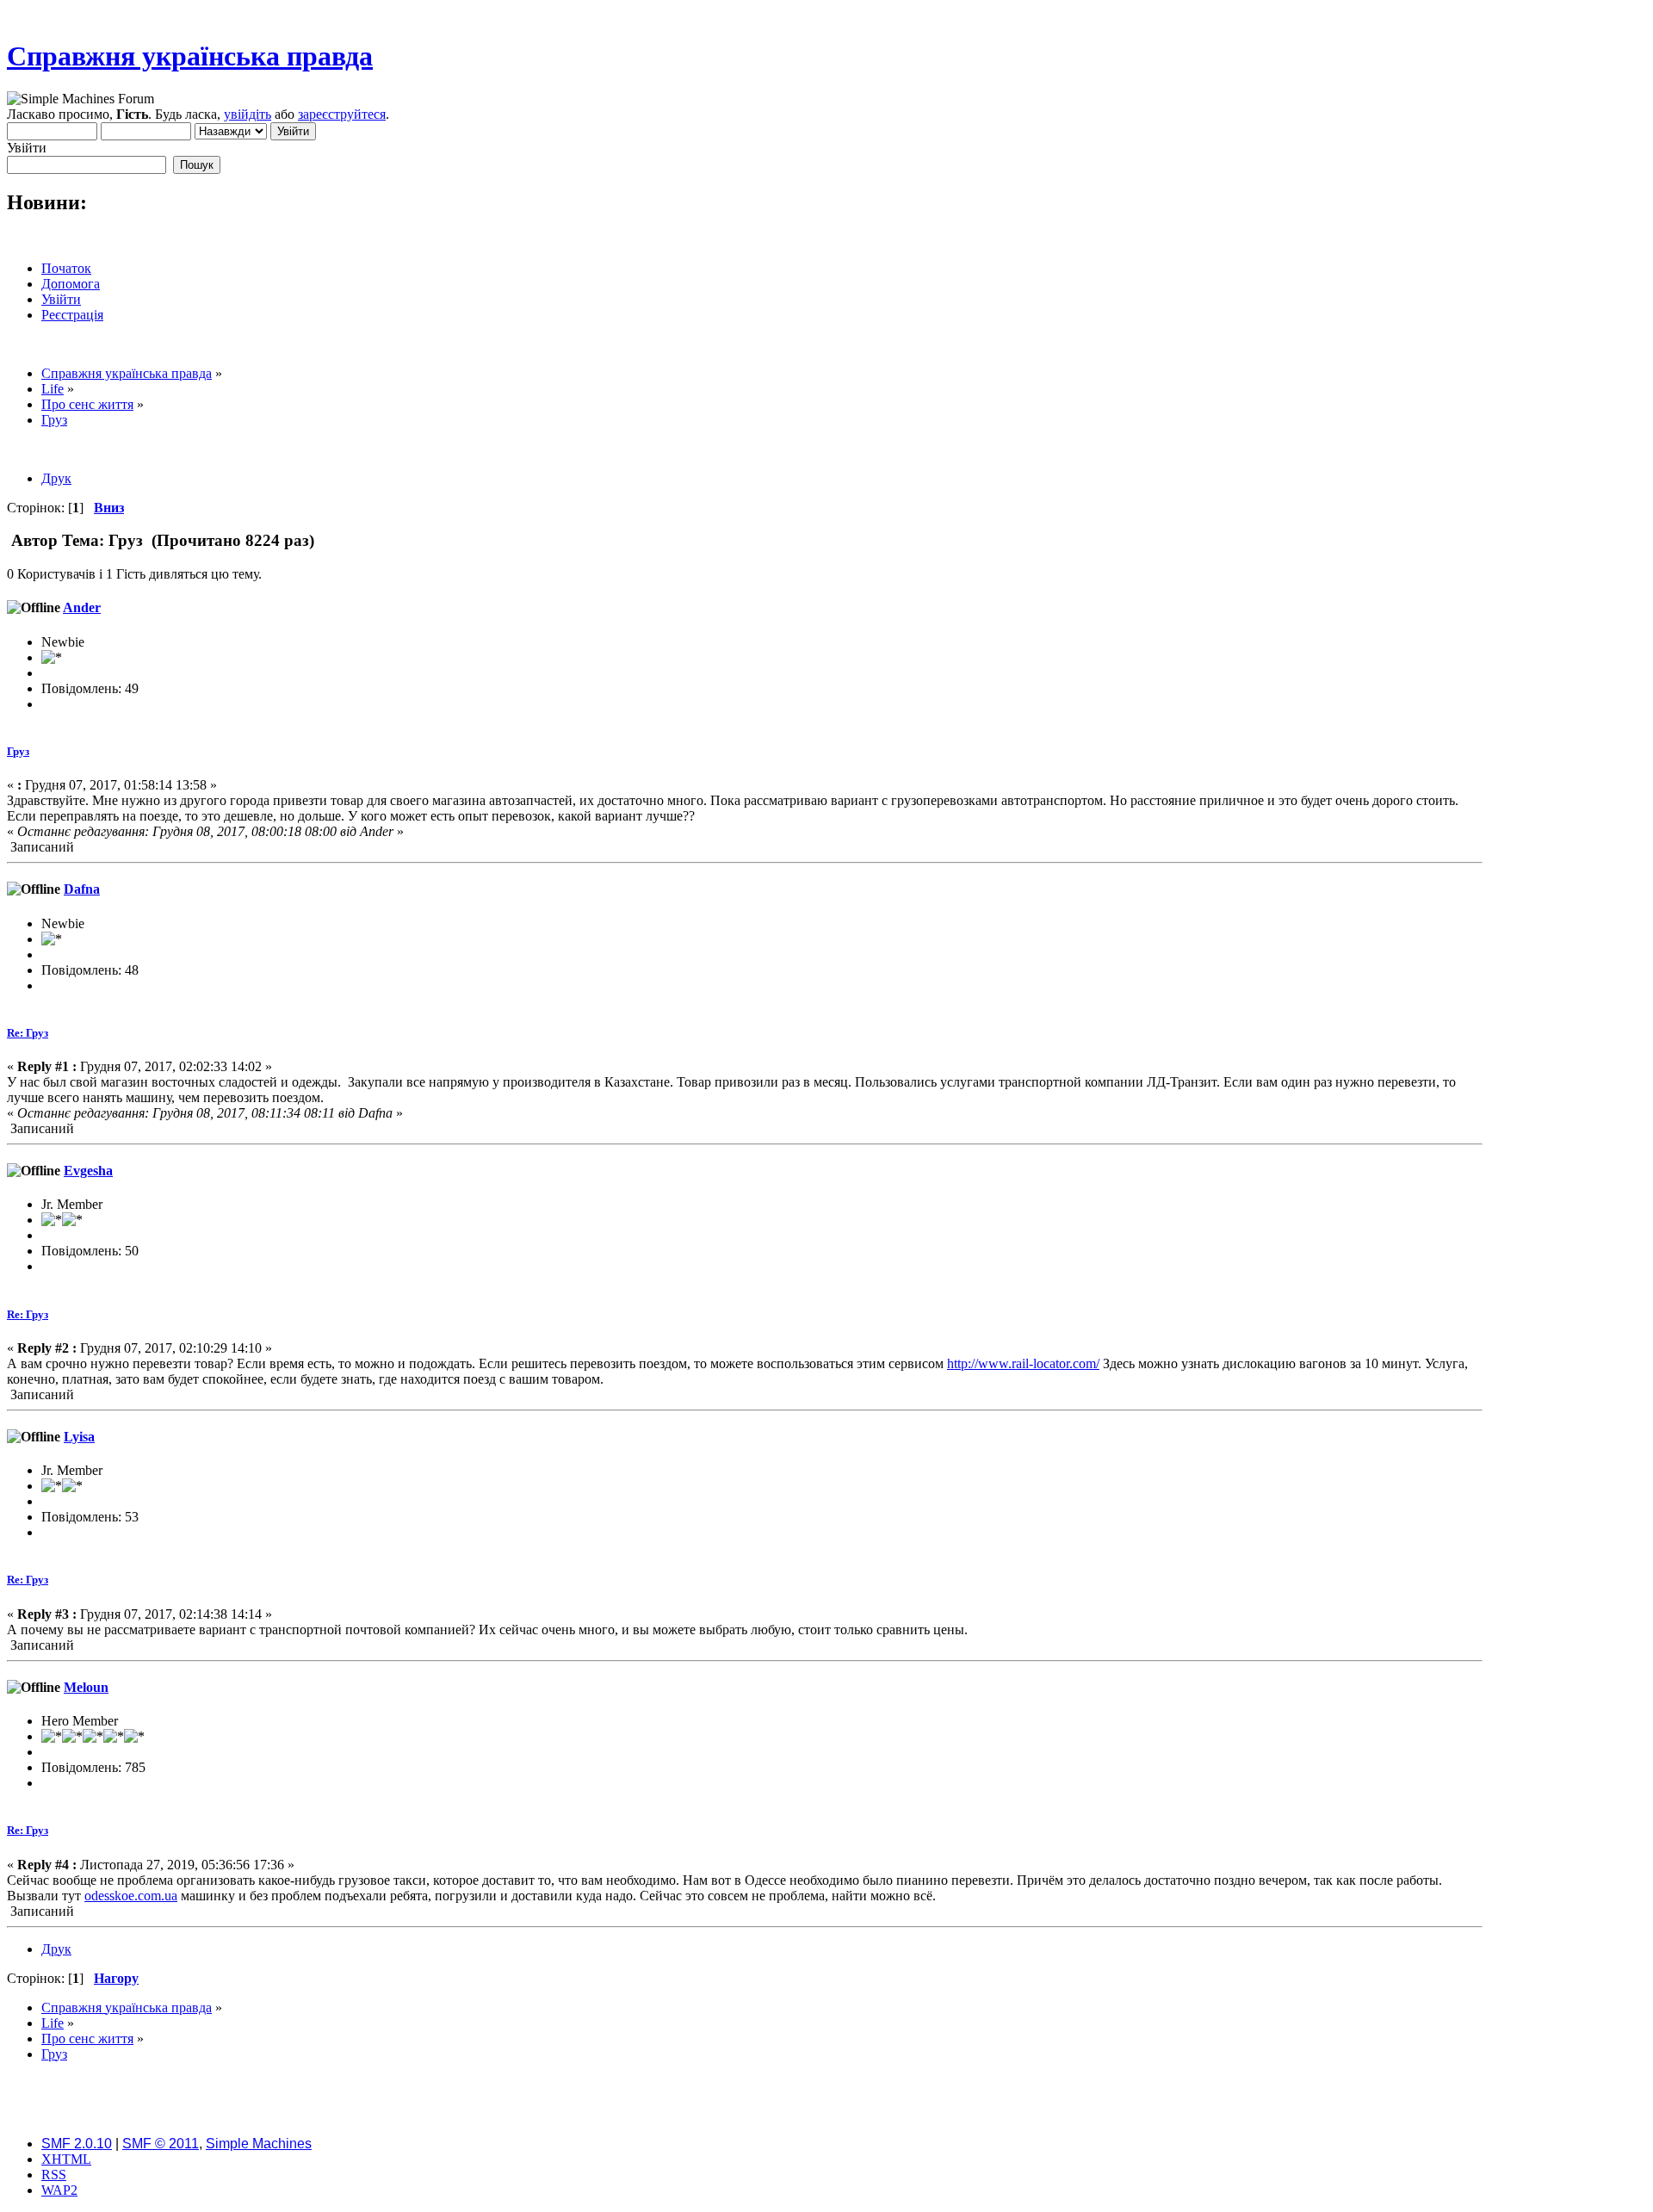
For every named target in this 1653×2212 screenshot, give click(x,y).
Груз (18, 751)
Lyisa (79, 1437)
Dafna (82, 889)
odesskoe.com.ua (131, 1896)
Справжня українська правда (190, 56)
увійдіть (248, 114)
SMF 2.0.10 (77, 2144)
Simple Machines (259, 2144)
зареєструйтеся (342, 114)
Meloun (86, 1687)
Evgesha (88, 1171)
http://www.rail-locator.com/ (1023, 1363)
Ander (82, 607)
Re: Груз (28, 1033)
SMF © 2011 (161, 2144)
